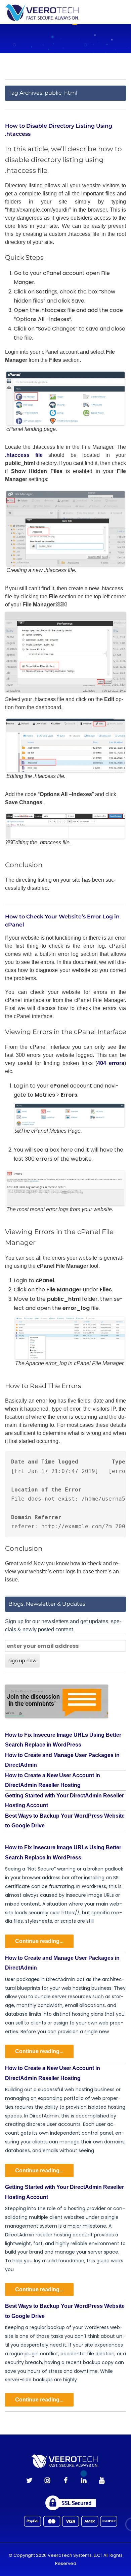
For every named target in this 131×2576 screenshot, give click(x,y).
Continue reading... (39, 1941)
